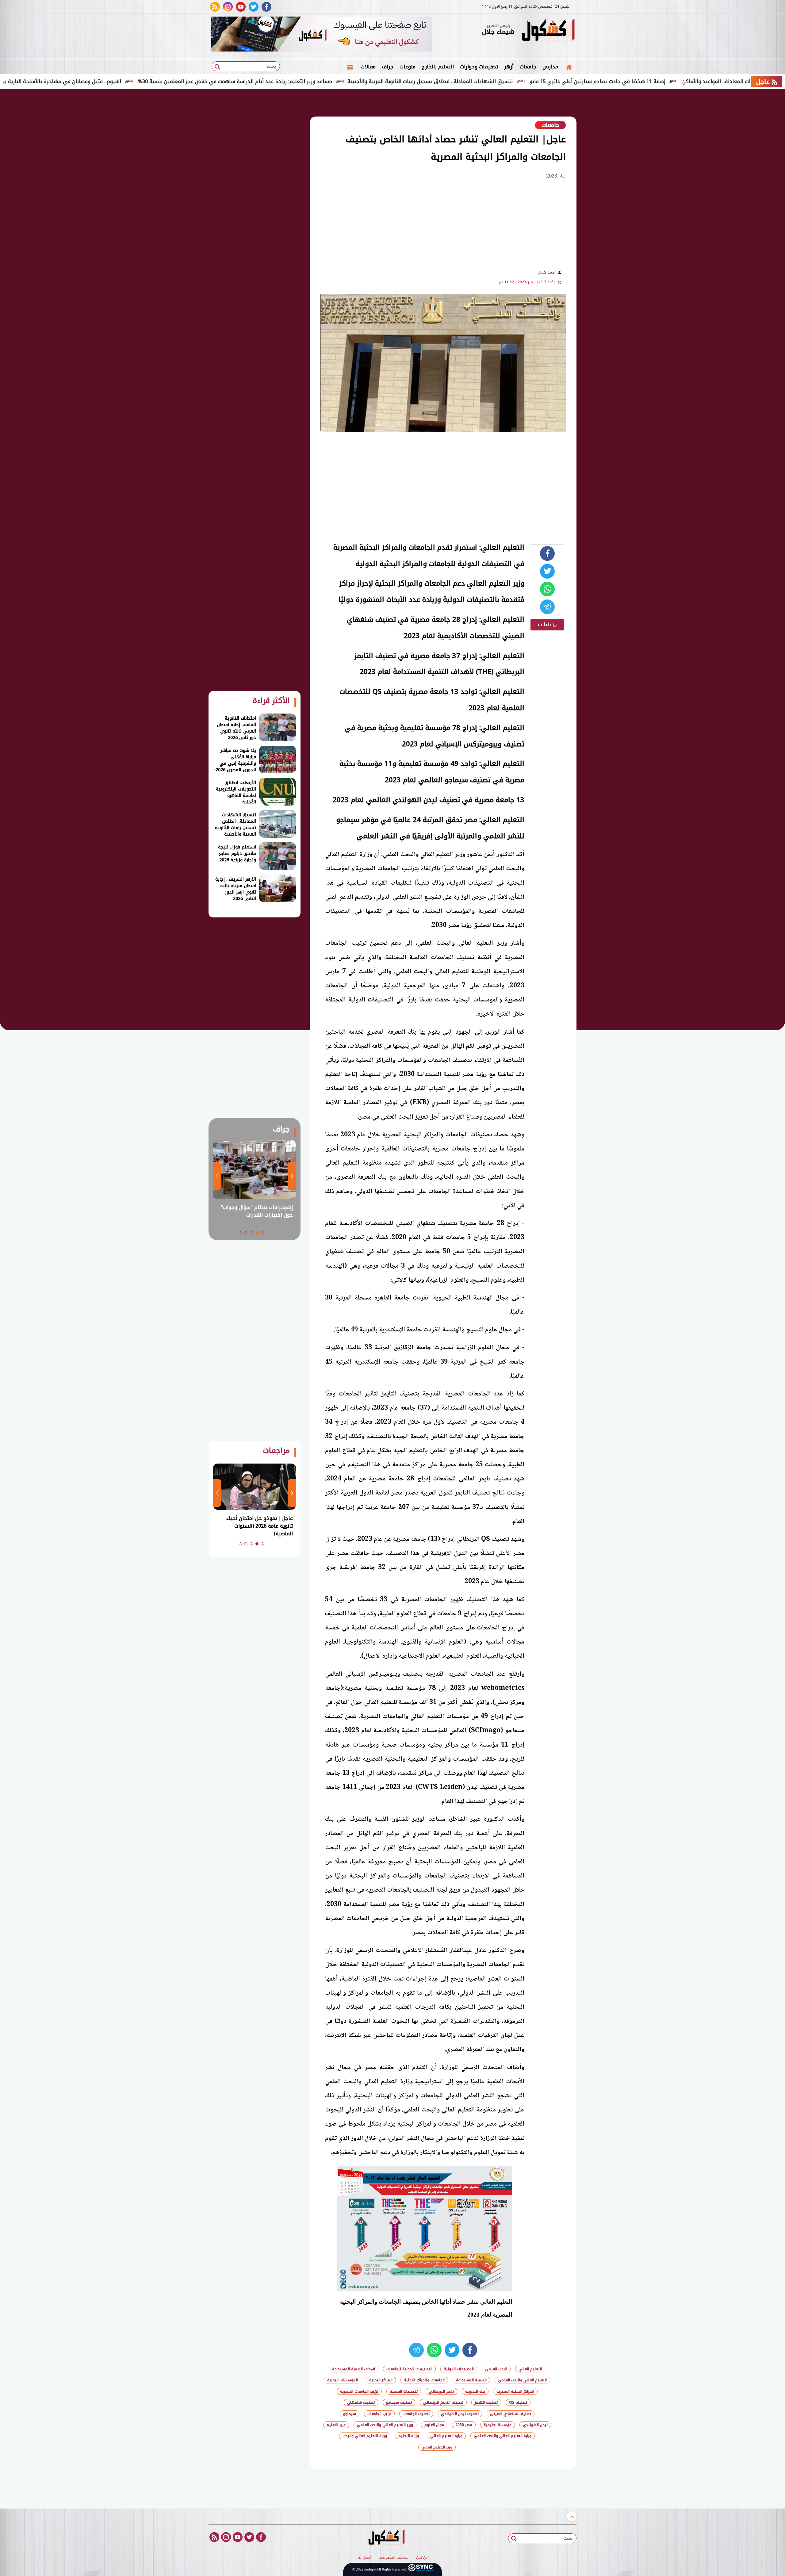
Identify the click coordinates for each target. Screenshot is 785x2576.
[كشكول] (547, 31)
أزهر (509, 67)
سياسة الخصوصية (393, 2558)
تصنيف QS (518, 2402)
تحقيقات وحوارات (479, 67)
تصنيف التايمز (486, 2402)
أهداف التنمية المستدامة (354, 2369)
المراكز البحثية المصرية (515, 2391)
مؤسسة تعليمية (498, 2425)
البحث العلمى (496, 2369)
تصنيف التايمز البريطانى (443, 2402)
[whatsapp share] (547, 589)
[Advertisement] (607, 190)
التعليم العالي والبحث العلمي (522, 2380)
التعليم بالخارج (438, 67)
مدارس (550, 67)
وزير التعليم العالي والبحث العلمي (385, 2425)
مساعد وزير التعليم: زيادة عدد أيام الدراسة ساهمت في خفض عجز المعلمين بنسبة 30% (319, 81)
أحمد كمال (547, 272)
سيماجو (350, 2414)
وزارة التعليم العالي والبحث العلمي (503, 2436)
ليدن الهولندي (535, 2425)
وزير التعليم (336, 2425)
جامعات (528, 67)
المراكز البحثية (381, 2380)
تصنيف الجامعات (416, 2414)
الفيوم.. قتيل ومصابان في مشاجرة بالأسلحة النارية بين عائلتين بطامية (127, 81)
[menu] (350, 67)
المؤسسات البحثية (343, 2380)
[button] (262, 1233)
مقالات (368, 67)
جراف (388, 67)
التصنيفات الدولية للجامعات (409, 2369)
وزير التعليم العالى (437, 2447)
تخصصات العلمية (404, 2391)
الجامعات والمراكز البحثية (424, 2380)
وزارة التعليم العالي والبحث (365, 2436)
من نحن (422, 2558)
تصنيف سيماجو (399, 2402)
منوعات (408, 67)
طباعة (545, 624)
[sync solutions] (420, 2569)
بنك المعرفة (475, 2391)
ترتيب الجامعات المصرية (359, 2391)
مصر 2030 (464, 2425)
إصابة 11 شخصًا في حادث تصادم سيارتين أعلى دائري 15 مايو (682, 81)
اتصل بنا (364, 2558)
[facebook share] (547, 553)
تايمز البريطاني (441, 2391)
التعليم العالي (530, 2369)
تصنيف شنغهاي (361, 2402)
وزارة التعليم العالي (446, 2436)
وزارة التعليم (409, 2436)
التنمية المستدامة (471, 2380)
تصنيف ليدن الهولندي (460, 2414)
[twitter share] (547, 571)
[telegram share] (547, 607)
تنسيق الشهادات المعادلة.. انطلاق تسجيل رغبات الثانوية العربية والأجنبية (514, 81)
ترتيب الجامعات (379, 2414)
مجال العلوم (434, 2425)
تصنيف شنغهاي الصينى (511, 2414)
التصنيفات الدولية (459, 2369)
